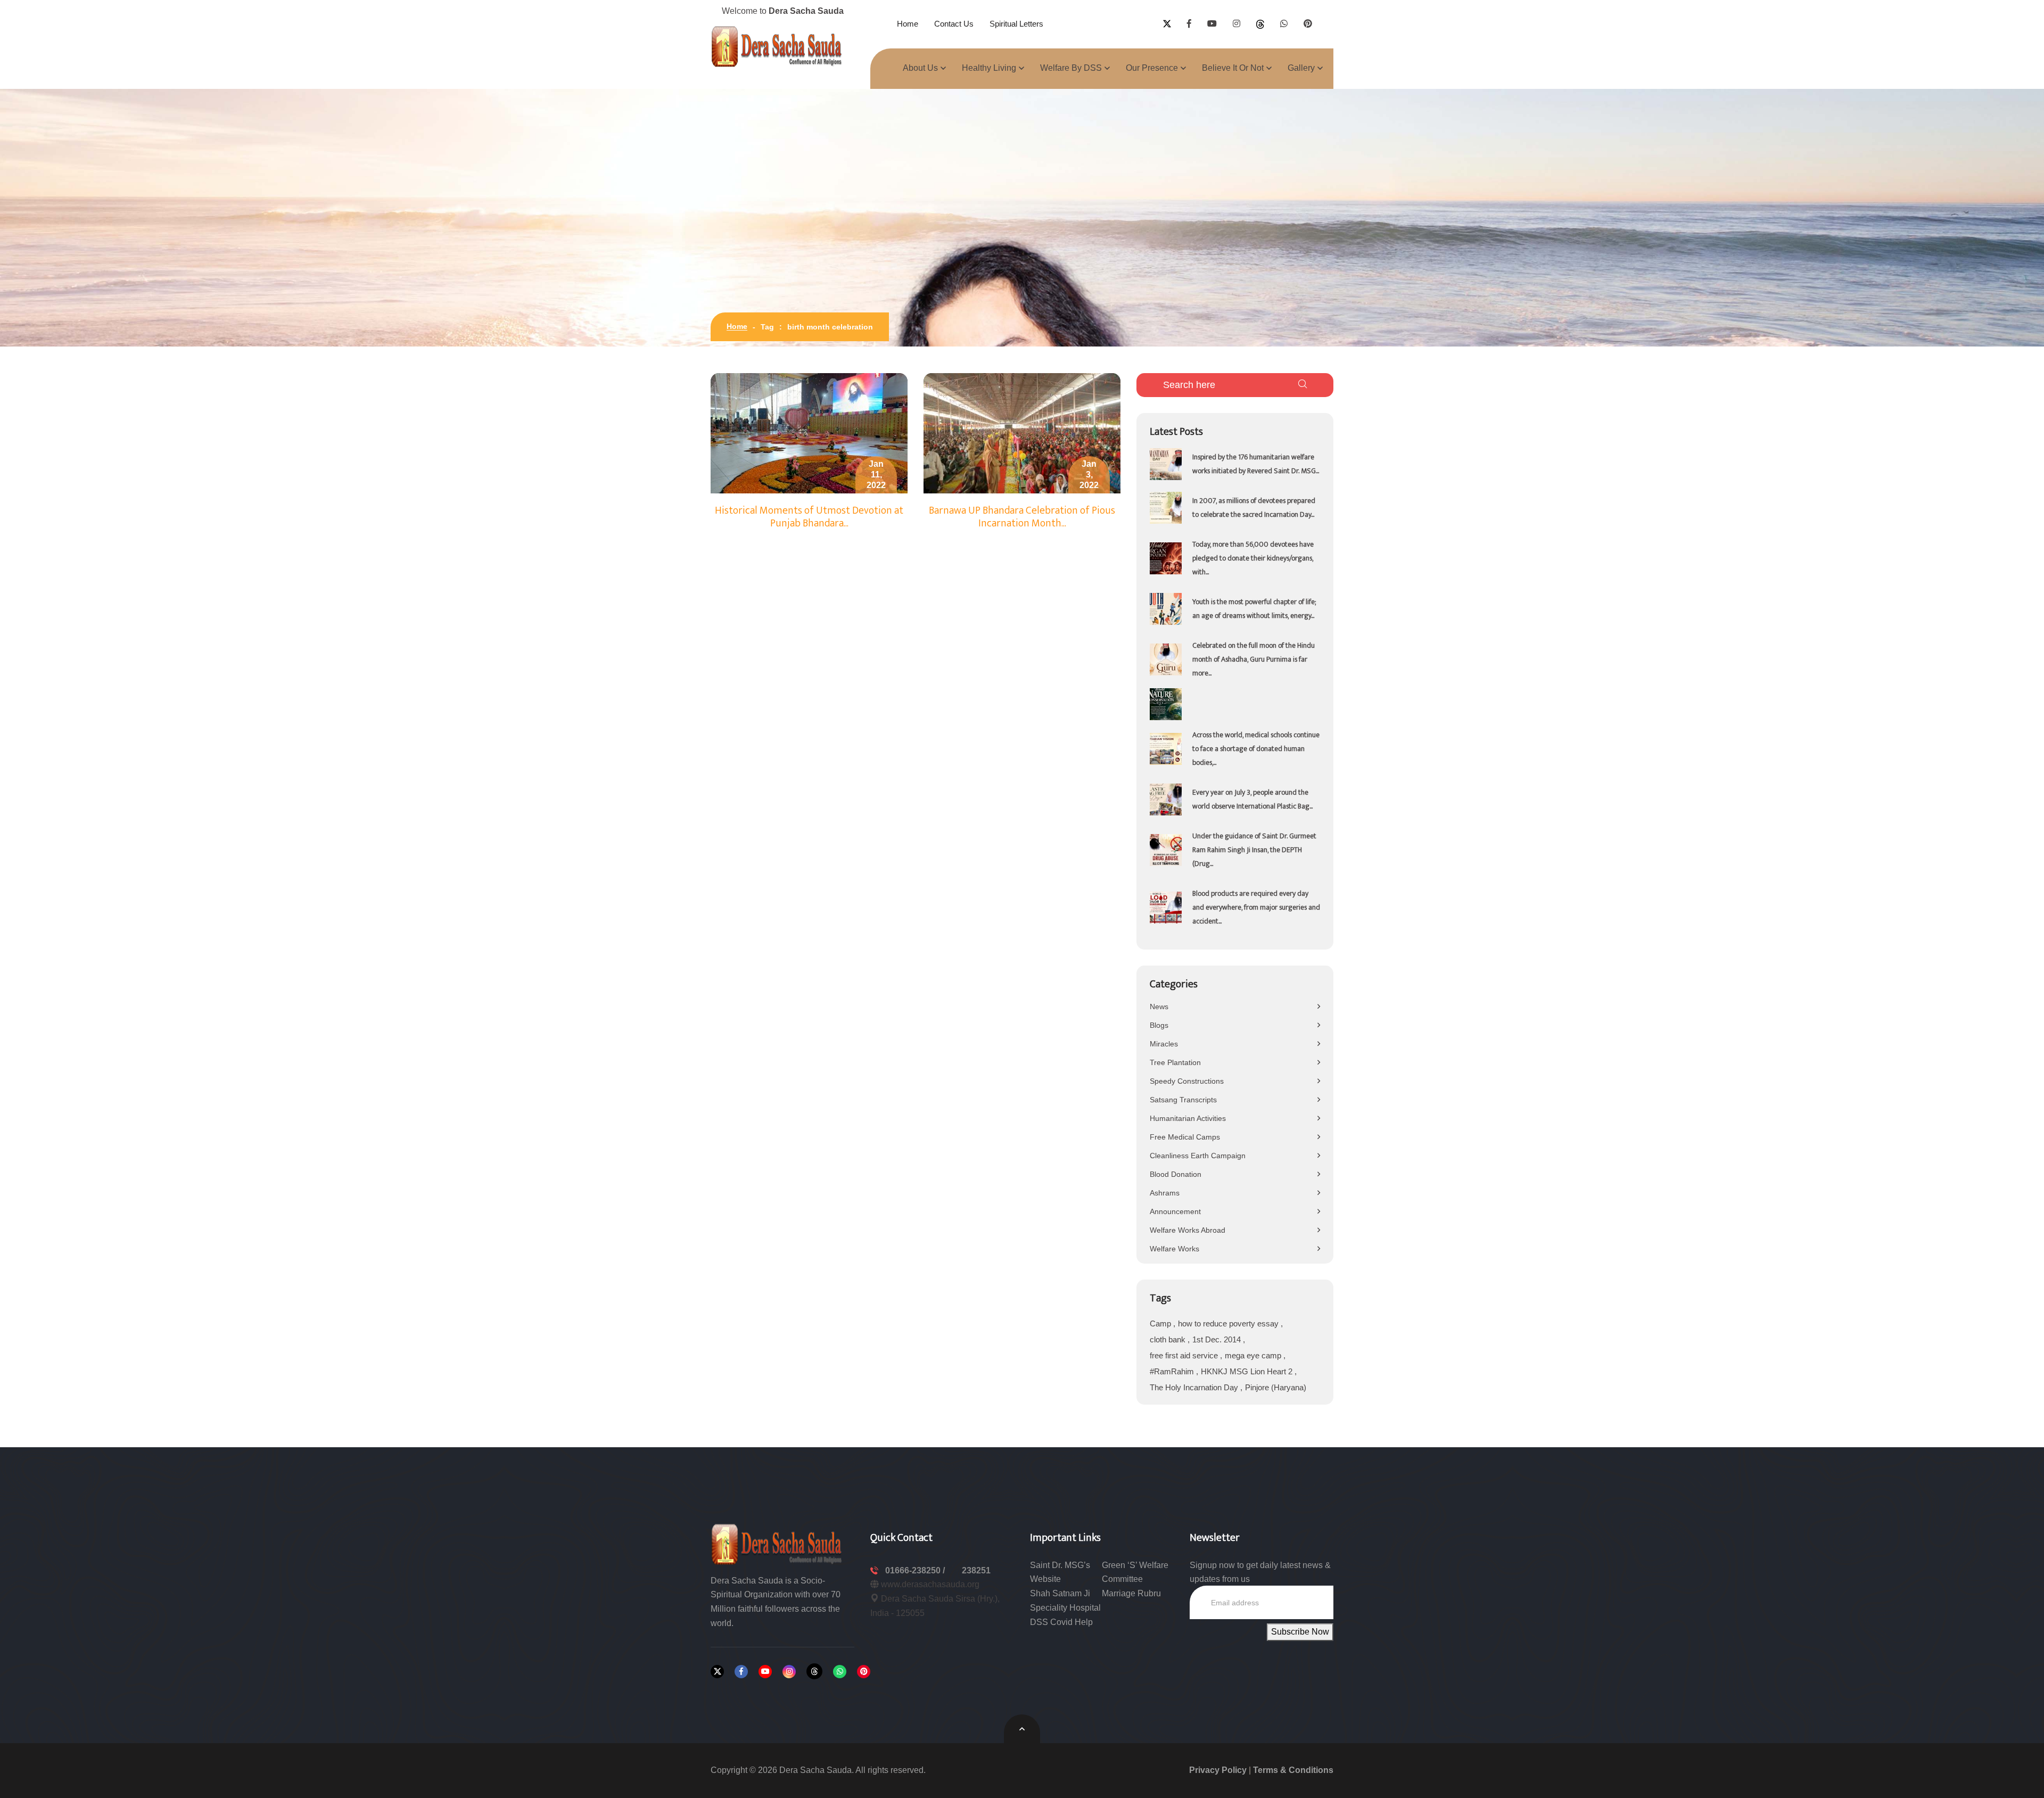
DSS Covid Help (1061, 1622)
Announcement (1175, 1211)
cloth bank (1169, 1339)
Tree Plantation (1175, 1062)
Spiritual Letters (1016, 24)
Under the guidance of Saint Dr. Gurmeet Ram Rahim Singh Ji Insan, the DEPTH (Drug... (1254, 850)
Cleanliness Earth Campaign (1198, 1156)
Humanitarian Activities (1188, 1118)
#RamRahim (1173, 1371)
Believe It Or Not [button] (1233, 68)
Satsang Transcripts (1183, 1100)
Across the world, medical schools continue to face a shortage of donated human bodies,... (1256, 749)
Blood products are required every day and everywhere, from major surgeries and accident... (1256, 907)
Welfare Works (1175, 1249)
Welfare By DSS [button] (1071, 68)
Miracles (1164, 1044)
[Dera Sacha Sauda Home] (777, 46)
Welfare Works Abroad (1188, 1230)
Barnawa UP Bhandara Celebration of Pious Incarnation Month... (1022, 517)
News (1159, 1007)
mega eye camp (1254, 1355)
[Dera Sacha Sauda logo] (777, 1543)
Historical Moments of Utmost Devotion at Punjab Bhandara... (809, 517)
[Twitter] (717, 1672)
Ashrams (1165, 1193)
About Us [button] (920, 68)
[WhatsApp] (840, 1672)
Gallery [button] (1301, 68)
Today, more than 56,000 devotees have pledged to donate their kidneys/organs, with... (1253, 558)
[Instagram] (789, 1672)
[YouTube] (765, 1672)
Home (908, 24)
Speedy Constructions (1187, 1081)
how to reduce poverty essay (1229, 1323)
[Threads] (814, 1671)
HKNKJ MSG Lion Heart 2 (1248, 1371)
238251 (976, 1570)
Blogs (1159, 1025)
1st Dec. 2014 (1218, 1339)
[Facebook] (741, 1672)
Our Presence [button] (1152, 68)
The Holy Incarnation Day (1195, 1387)
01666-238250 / (916, 1570)
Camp (1161, 1323)
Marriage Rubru (1131, 1593)
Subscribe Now (1300, 1632)
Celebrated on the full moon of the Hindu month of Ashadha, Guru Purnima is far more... (1254, 659)
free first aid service (1185, 1355)
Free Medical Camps (1185, 1137)
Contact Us (954, 24)
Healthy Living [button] (989, 68)
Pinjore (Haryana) (1276, 1387)
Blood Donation (1176, 1174)
